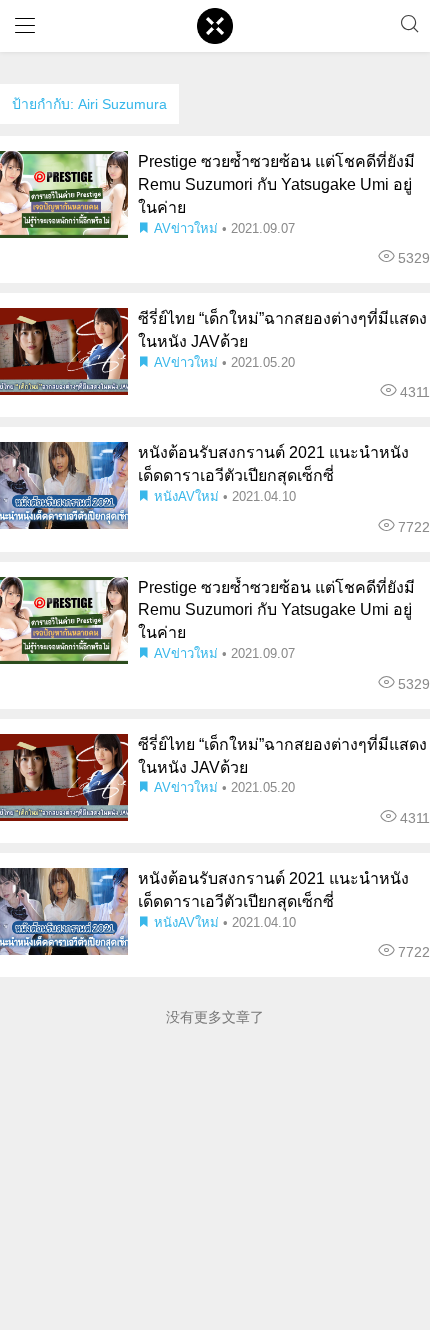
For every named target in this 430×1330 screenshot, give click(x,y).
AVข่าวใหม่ (186, 228)
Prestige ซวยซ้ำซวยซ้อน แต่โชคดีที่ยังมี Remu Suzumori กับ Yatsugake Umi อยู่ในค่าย (276, 184)
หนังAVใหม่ (186, 496)
